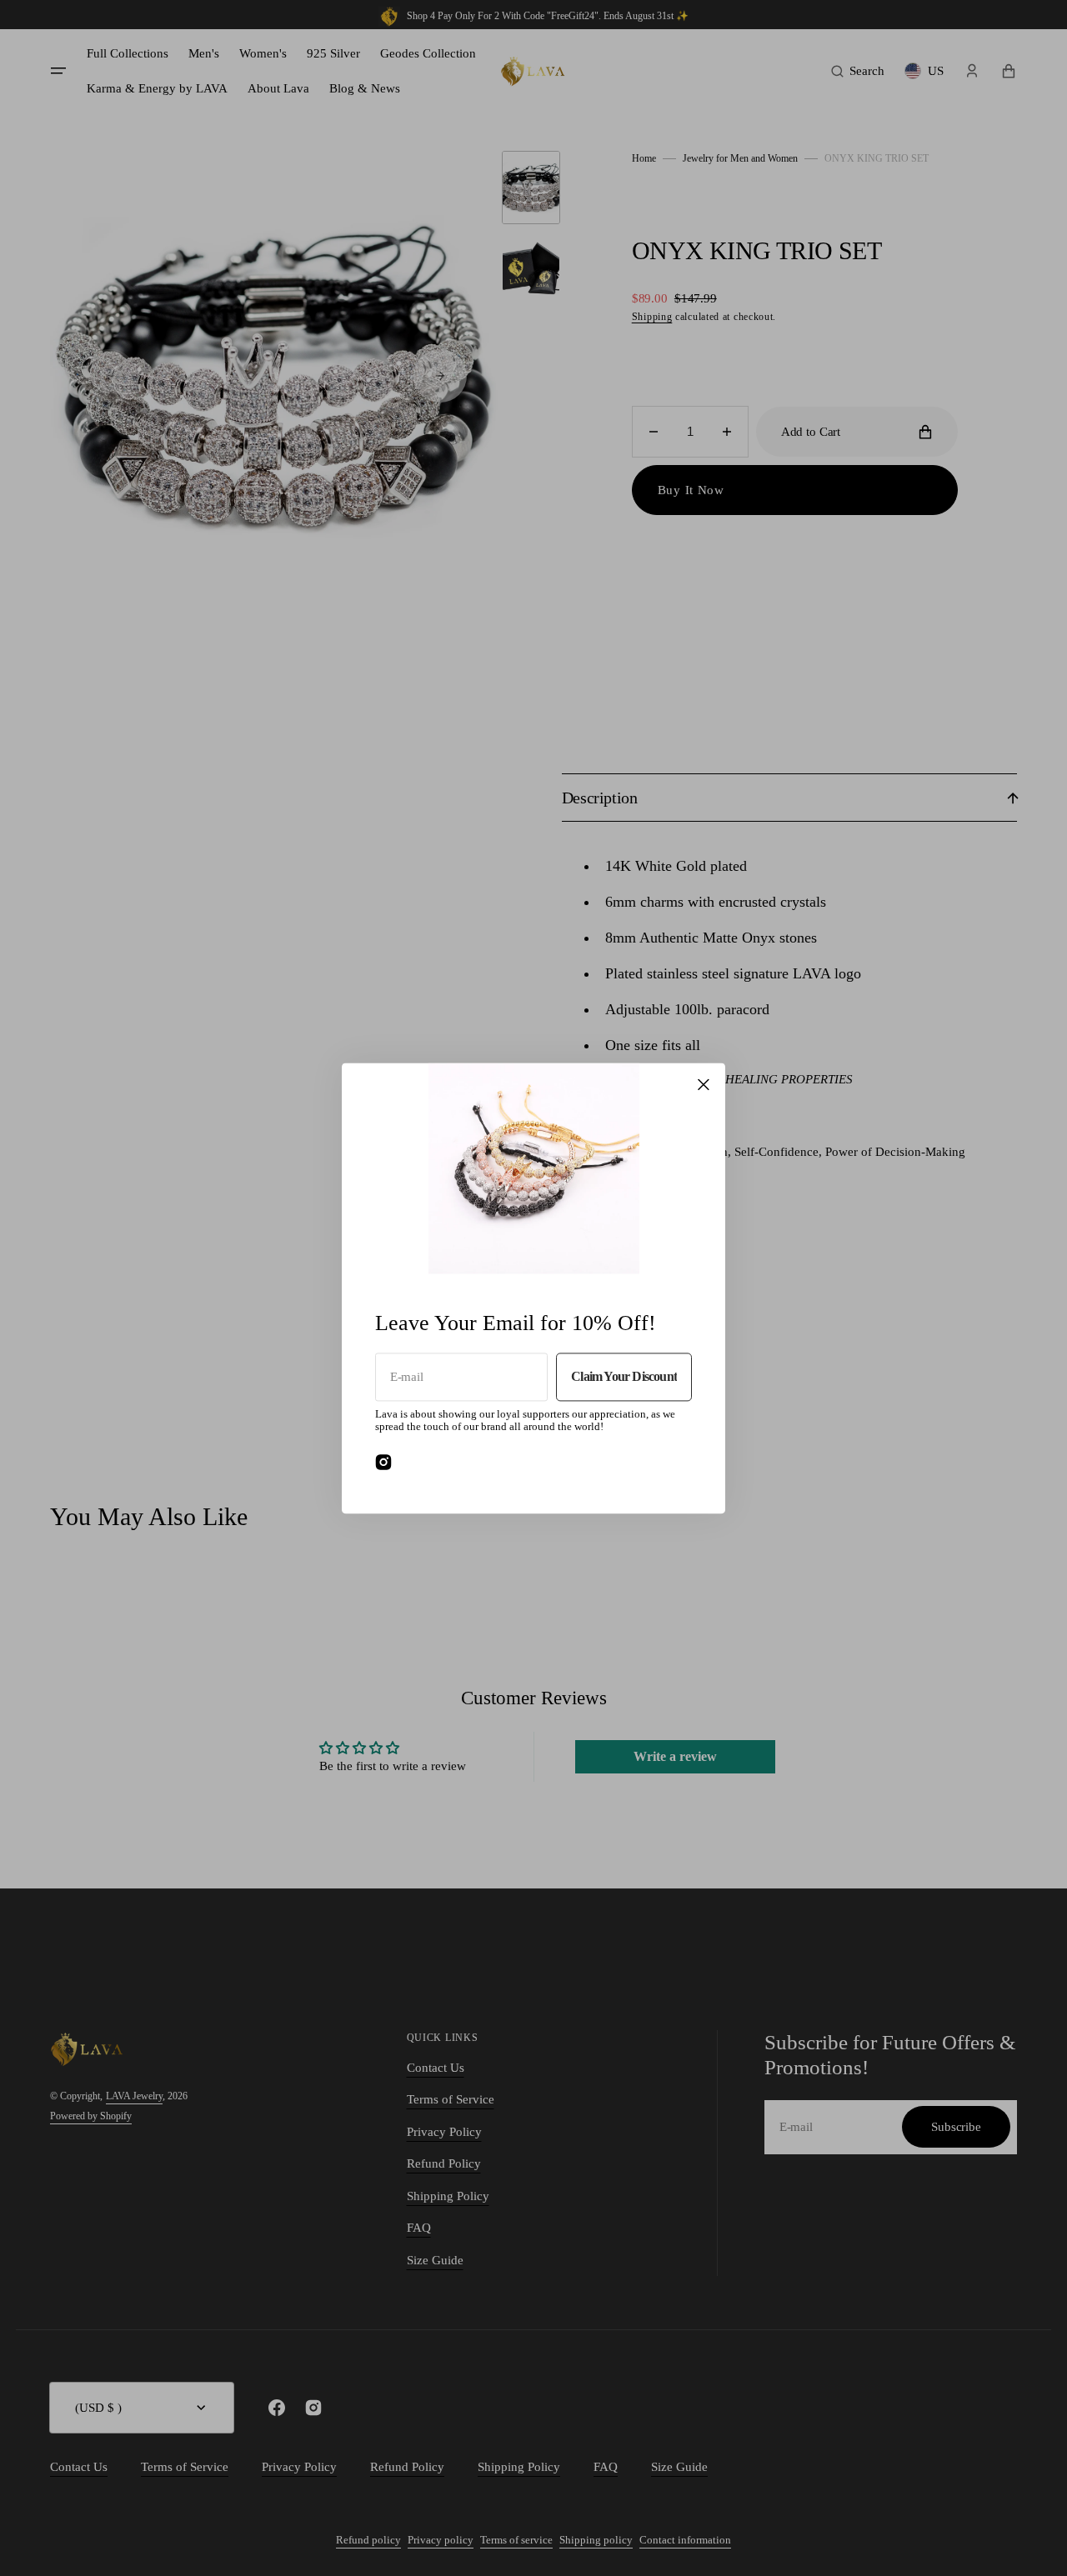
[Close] (704, 1084)
